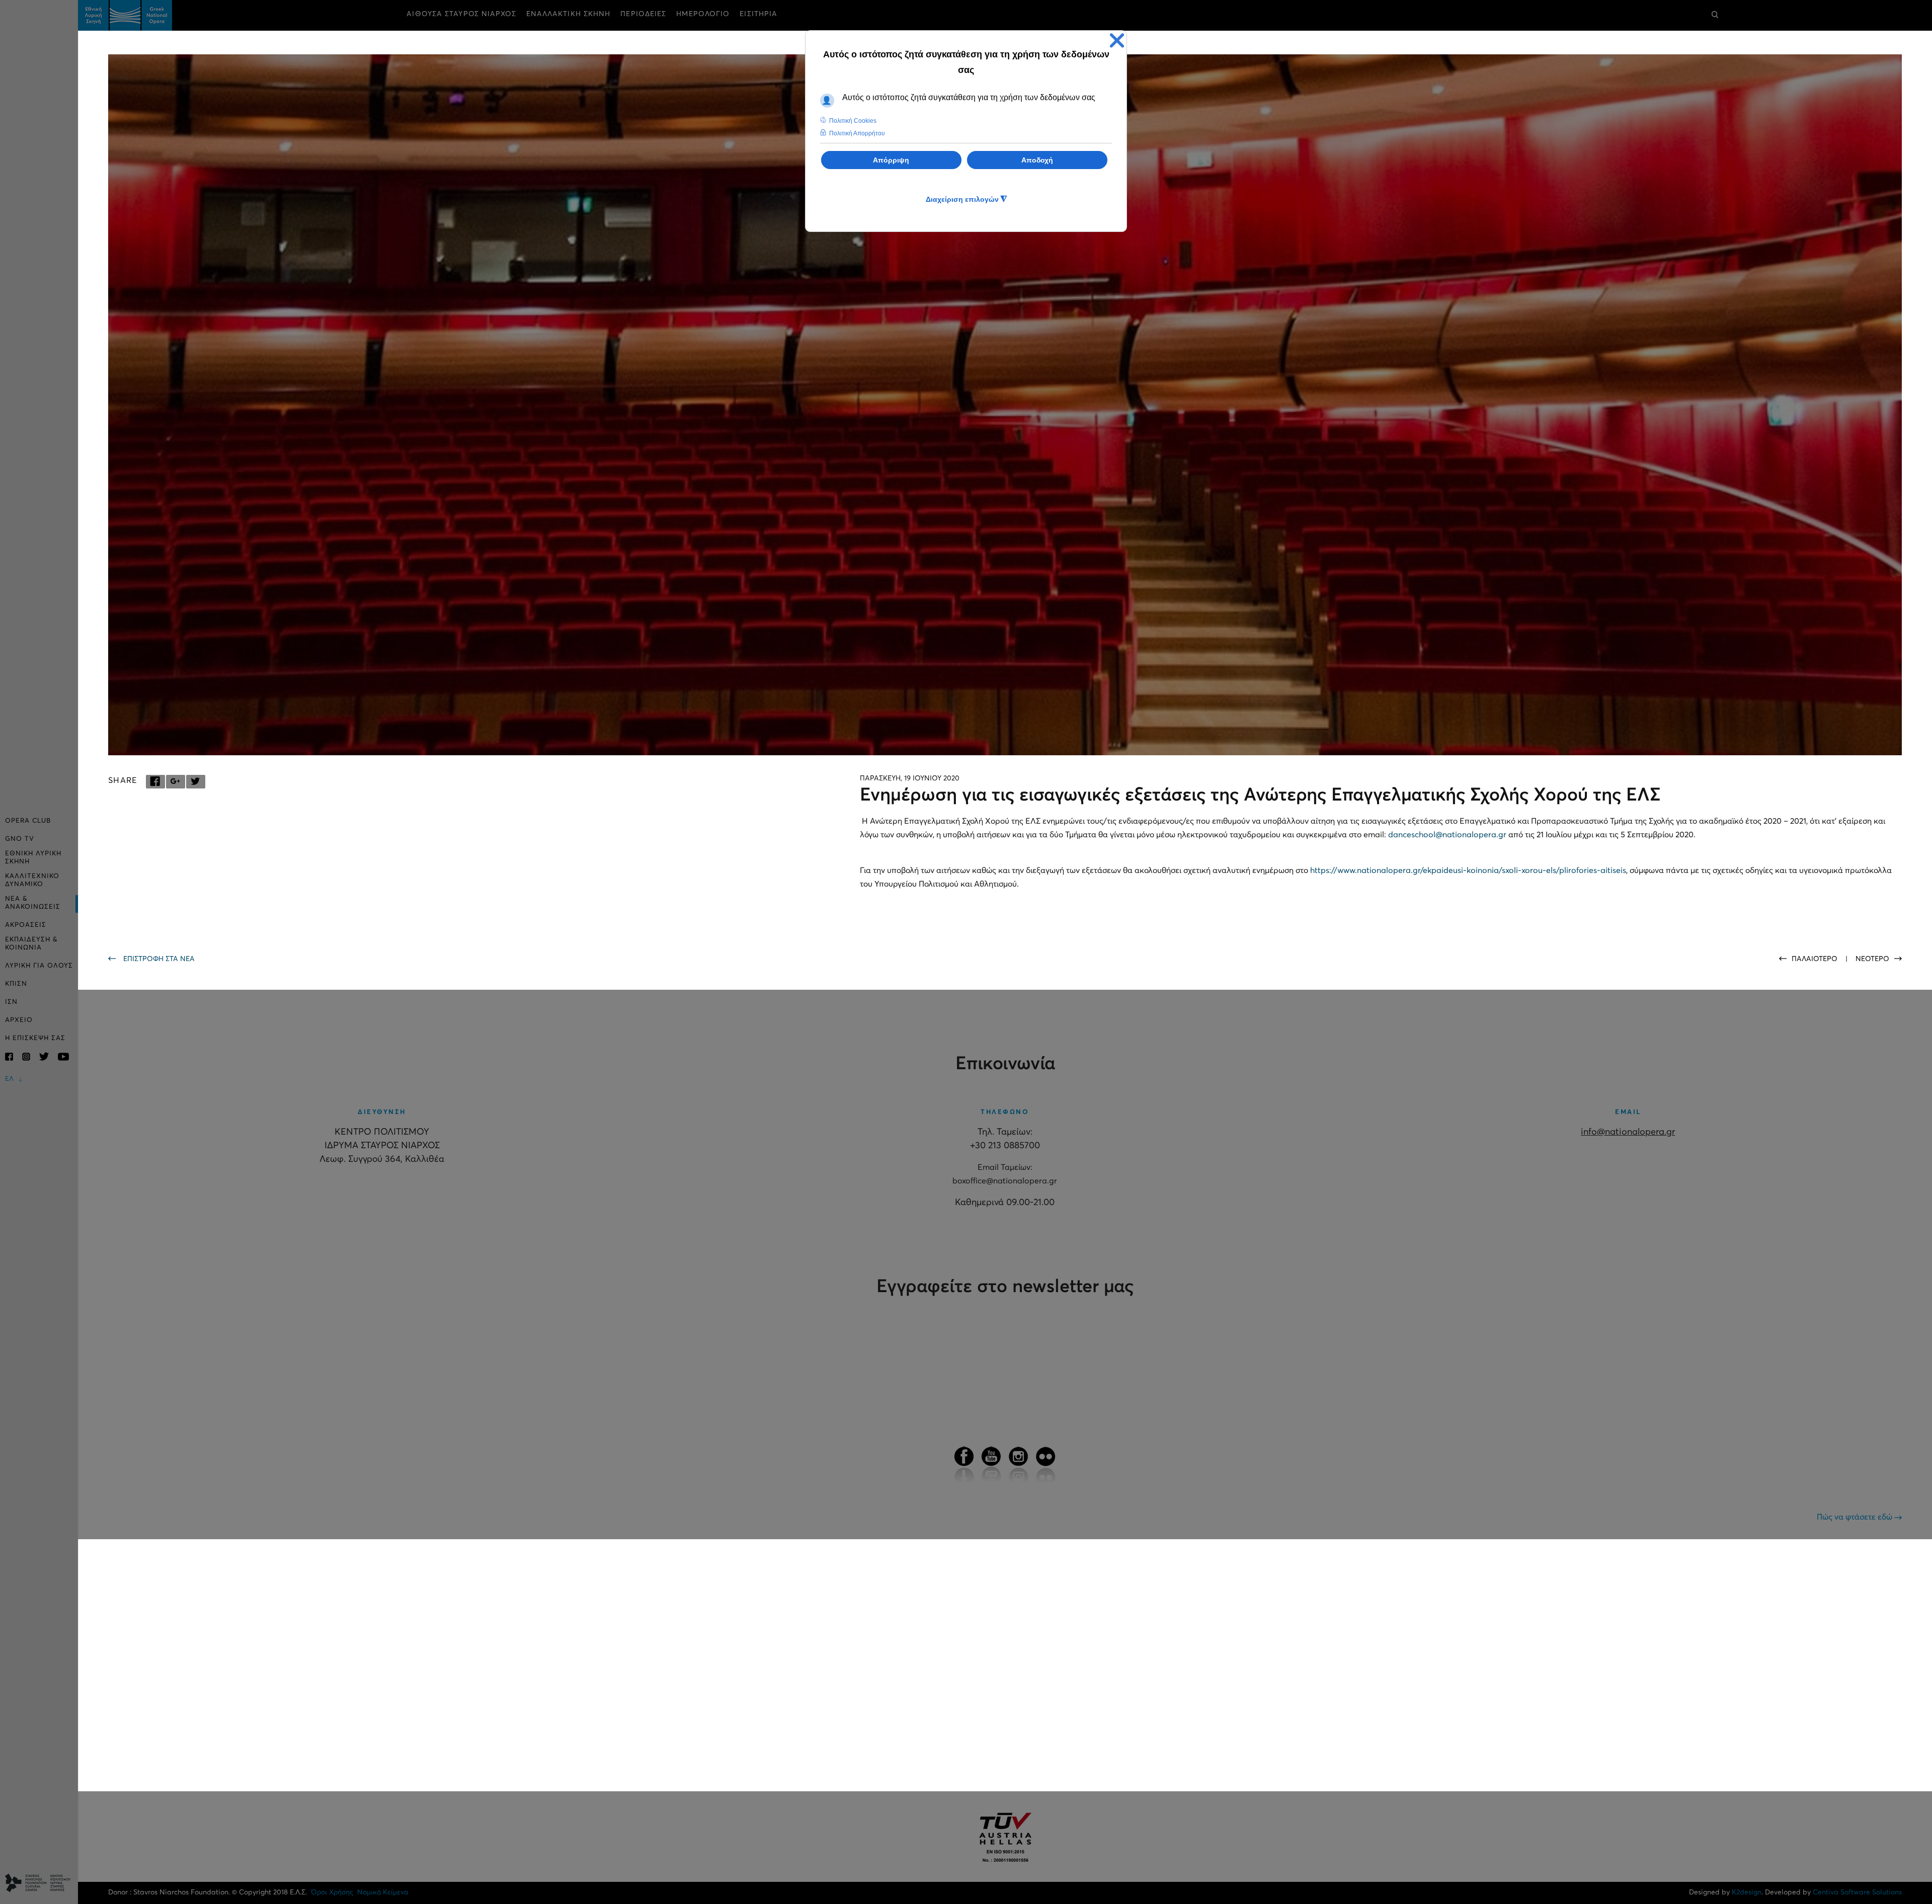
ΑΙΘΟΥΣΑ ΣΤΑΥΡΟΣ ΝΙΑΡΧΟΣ (461, 14)
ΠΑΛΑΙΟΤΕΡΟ (1816, 959)
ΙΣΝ (11, 1002)
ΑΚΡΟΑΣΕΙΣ (26, 925)
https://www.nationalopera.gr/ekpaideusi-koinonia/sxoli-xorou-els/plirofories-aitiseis (1468, 870)
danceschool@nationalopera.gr (1447, 835)
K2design (1747, 1892)
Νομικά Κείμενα (383, 1892)
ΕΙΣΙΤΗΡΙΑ (758, 14)
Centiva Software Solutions (1857, 1892)
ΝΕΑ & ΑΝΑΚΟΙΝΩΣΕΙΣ (33, 903)
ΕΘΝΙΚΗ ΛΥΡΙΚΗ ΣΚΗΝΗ (33, 858)
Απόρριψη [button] (891, 160)
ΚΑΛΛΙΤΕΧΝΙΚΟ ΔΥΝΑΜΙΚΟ (32, 880)
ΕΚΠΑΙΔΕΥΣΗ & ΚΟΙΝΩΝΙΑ (31, 944)
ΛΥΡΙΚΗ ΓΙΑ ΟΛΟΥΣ (39, 966)
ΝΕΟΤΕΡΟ (1872, 959)
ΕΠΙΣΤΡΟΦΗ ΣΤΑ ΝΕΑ (159, 959)
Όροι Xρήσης (332, 1892)
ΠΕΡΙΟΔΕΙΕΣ (643, 14)
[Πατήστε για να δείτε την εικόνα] (1005, 405)
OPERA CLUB (28, 821)
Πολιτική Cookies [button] (853, 121)
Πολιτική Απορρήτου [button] (857, 133)
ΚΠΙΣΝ (16, 984)
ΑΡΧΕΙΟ (19, 1020)
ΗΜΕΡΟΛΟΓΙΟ (703, 14)
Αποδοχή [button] (1037, 160)
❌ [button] (1117, 41)
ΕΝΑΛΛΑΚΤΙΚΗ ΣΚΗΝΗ (569, 14)
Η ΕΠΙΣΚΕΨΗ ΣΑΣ (35, 1038)
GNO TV (20, 839)
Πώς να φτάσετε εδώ (1856, 1517)
